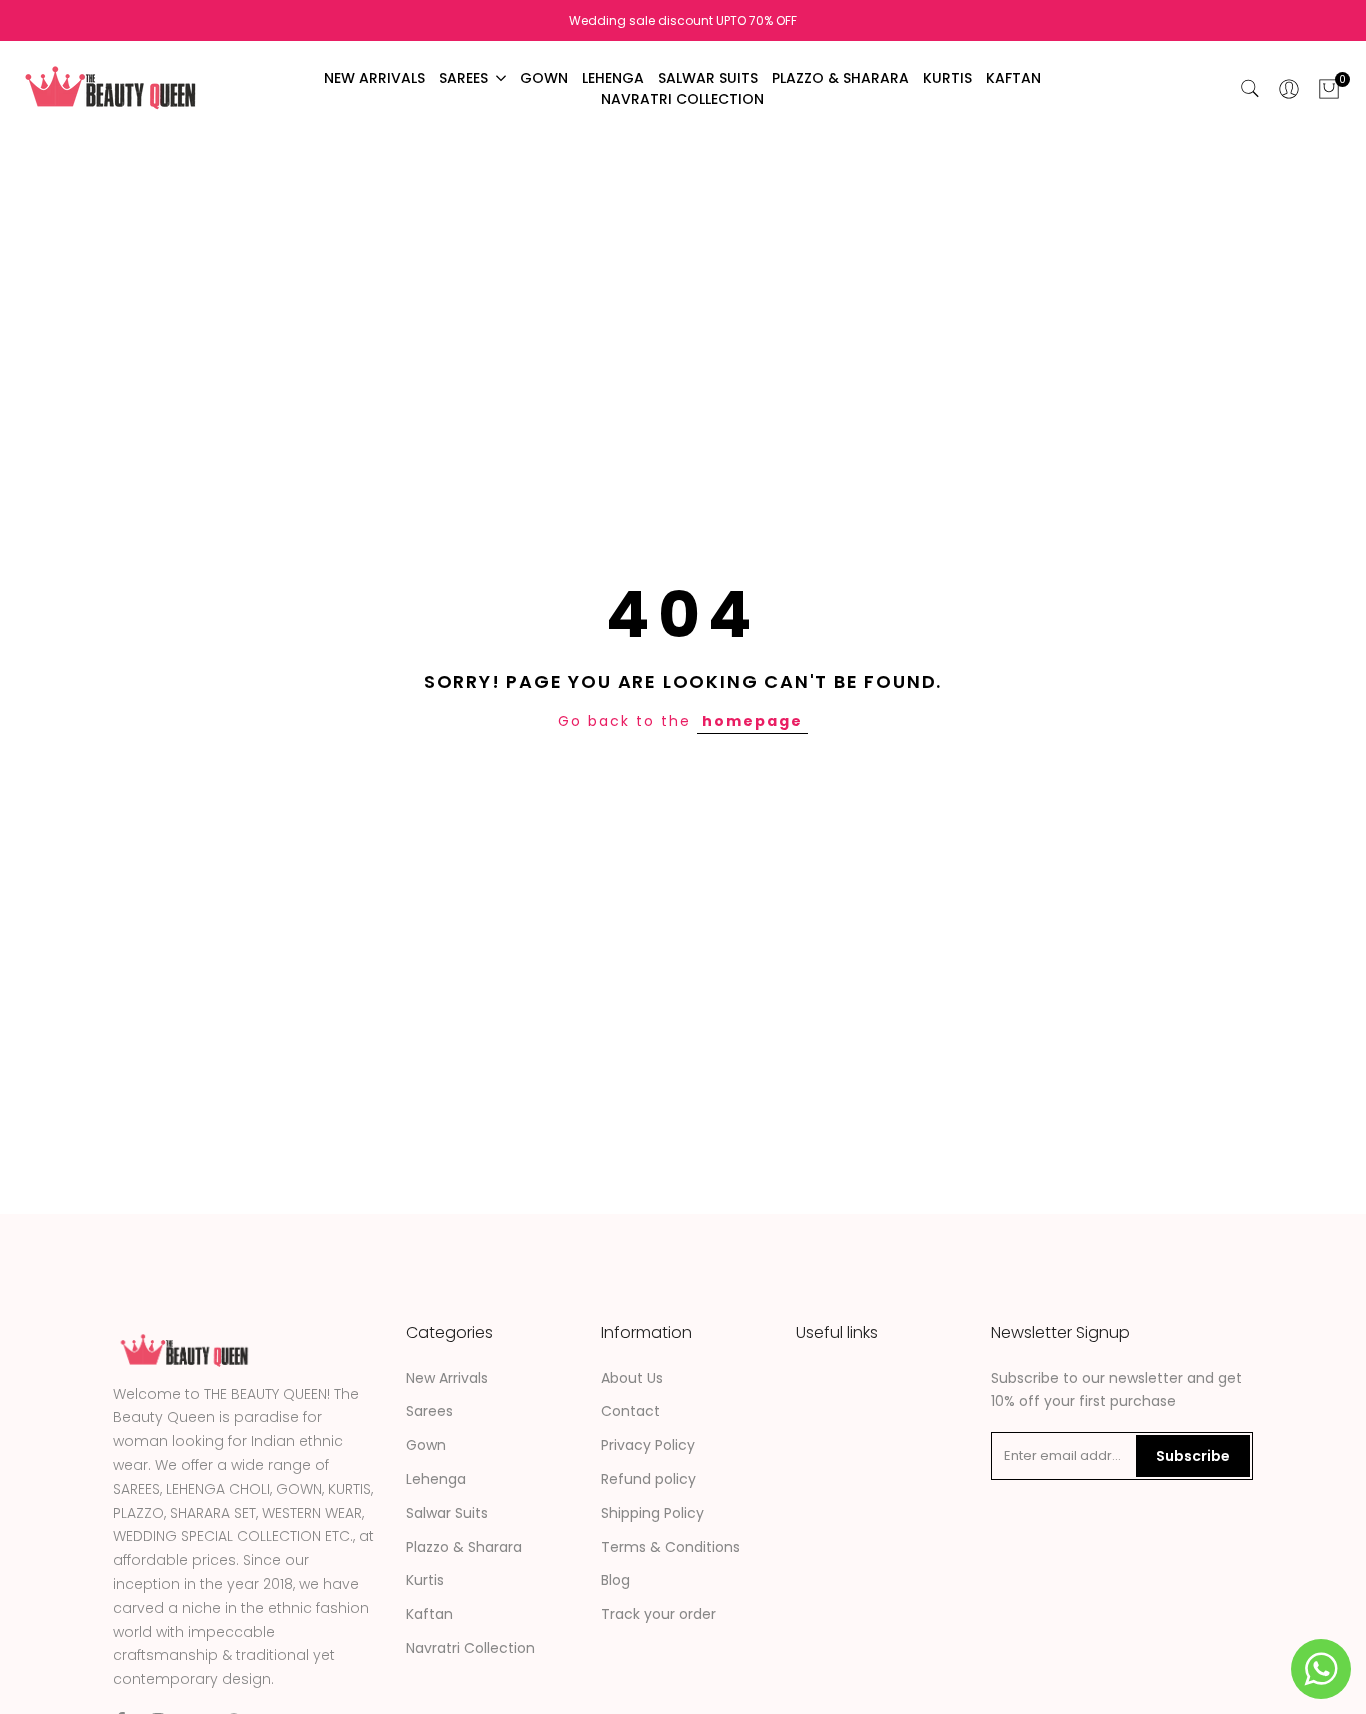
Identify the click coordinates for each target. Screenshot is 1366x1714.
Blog (615, 1580)
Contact (630, 1411)
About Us (632, 1378)
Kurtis (425, 1580)
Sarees (429, 1411)
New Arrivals (447, 1378)
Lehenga (436, 1479)
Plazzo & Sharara (464, 1547)
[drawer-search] (1250, 88)
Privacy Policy (648, 1445)
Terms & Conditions (670, 1547)
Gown (426, 1445)
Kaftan (429, 1614)
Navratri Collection (470, 1648)
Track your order (658, 1614)
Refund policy (648, 1479)
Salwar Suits (447, 1513)
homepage (752, 721)
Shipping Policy (652, 1513)
